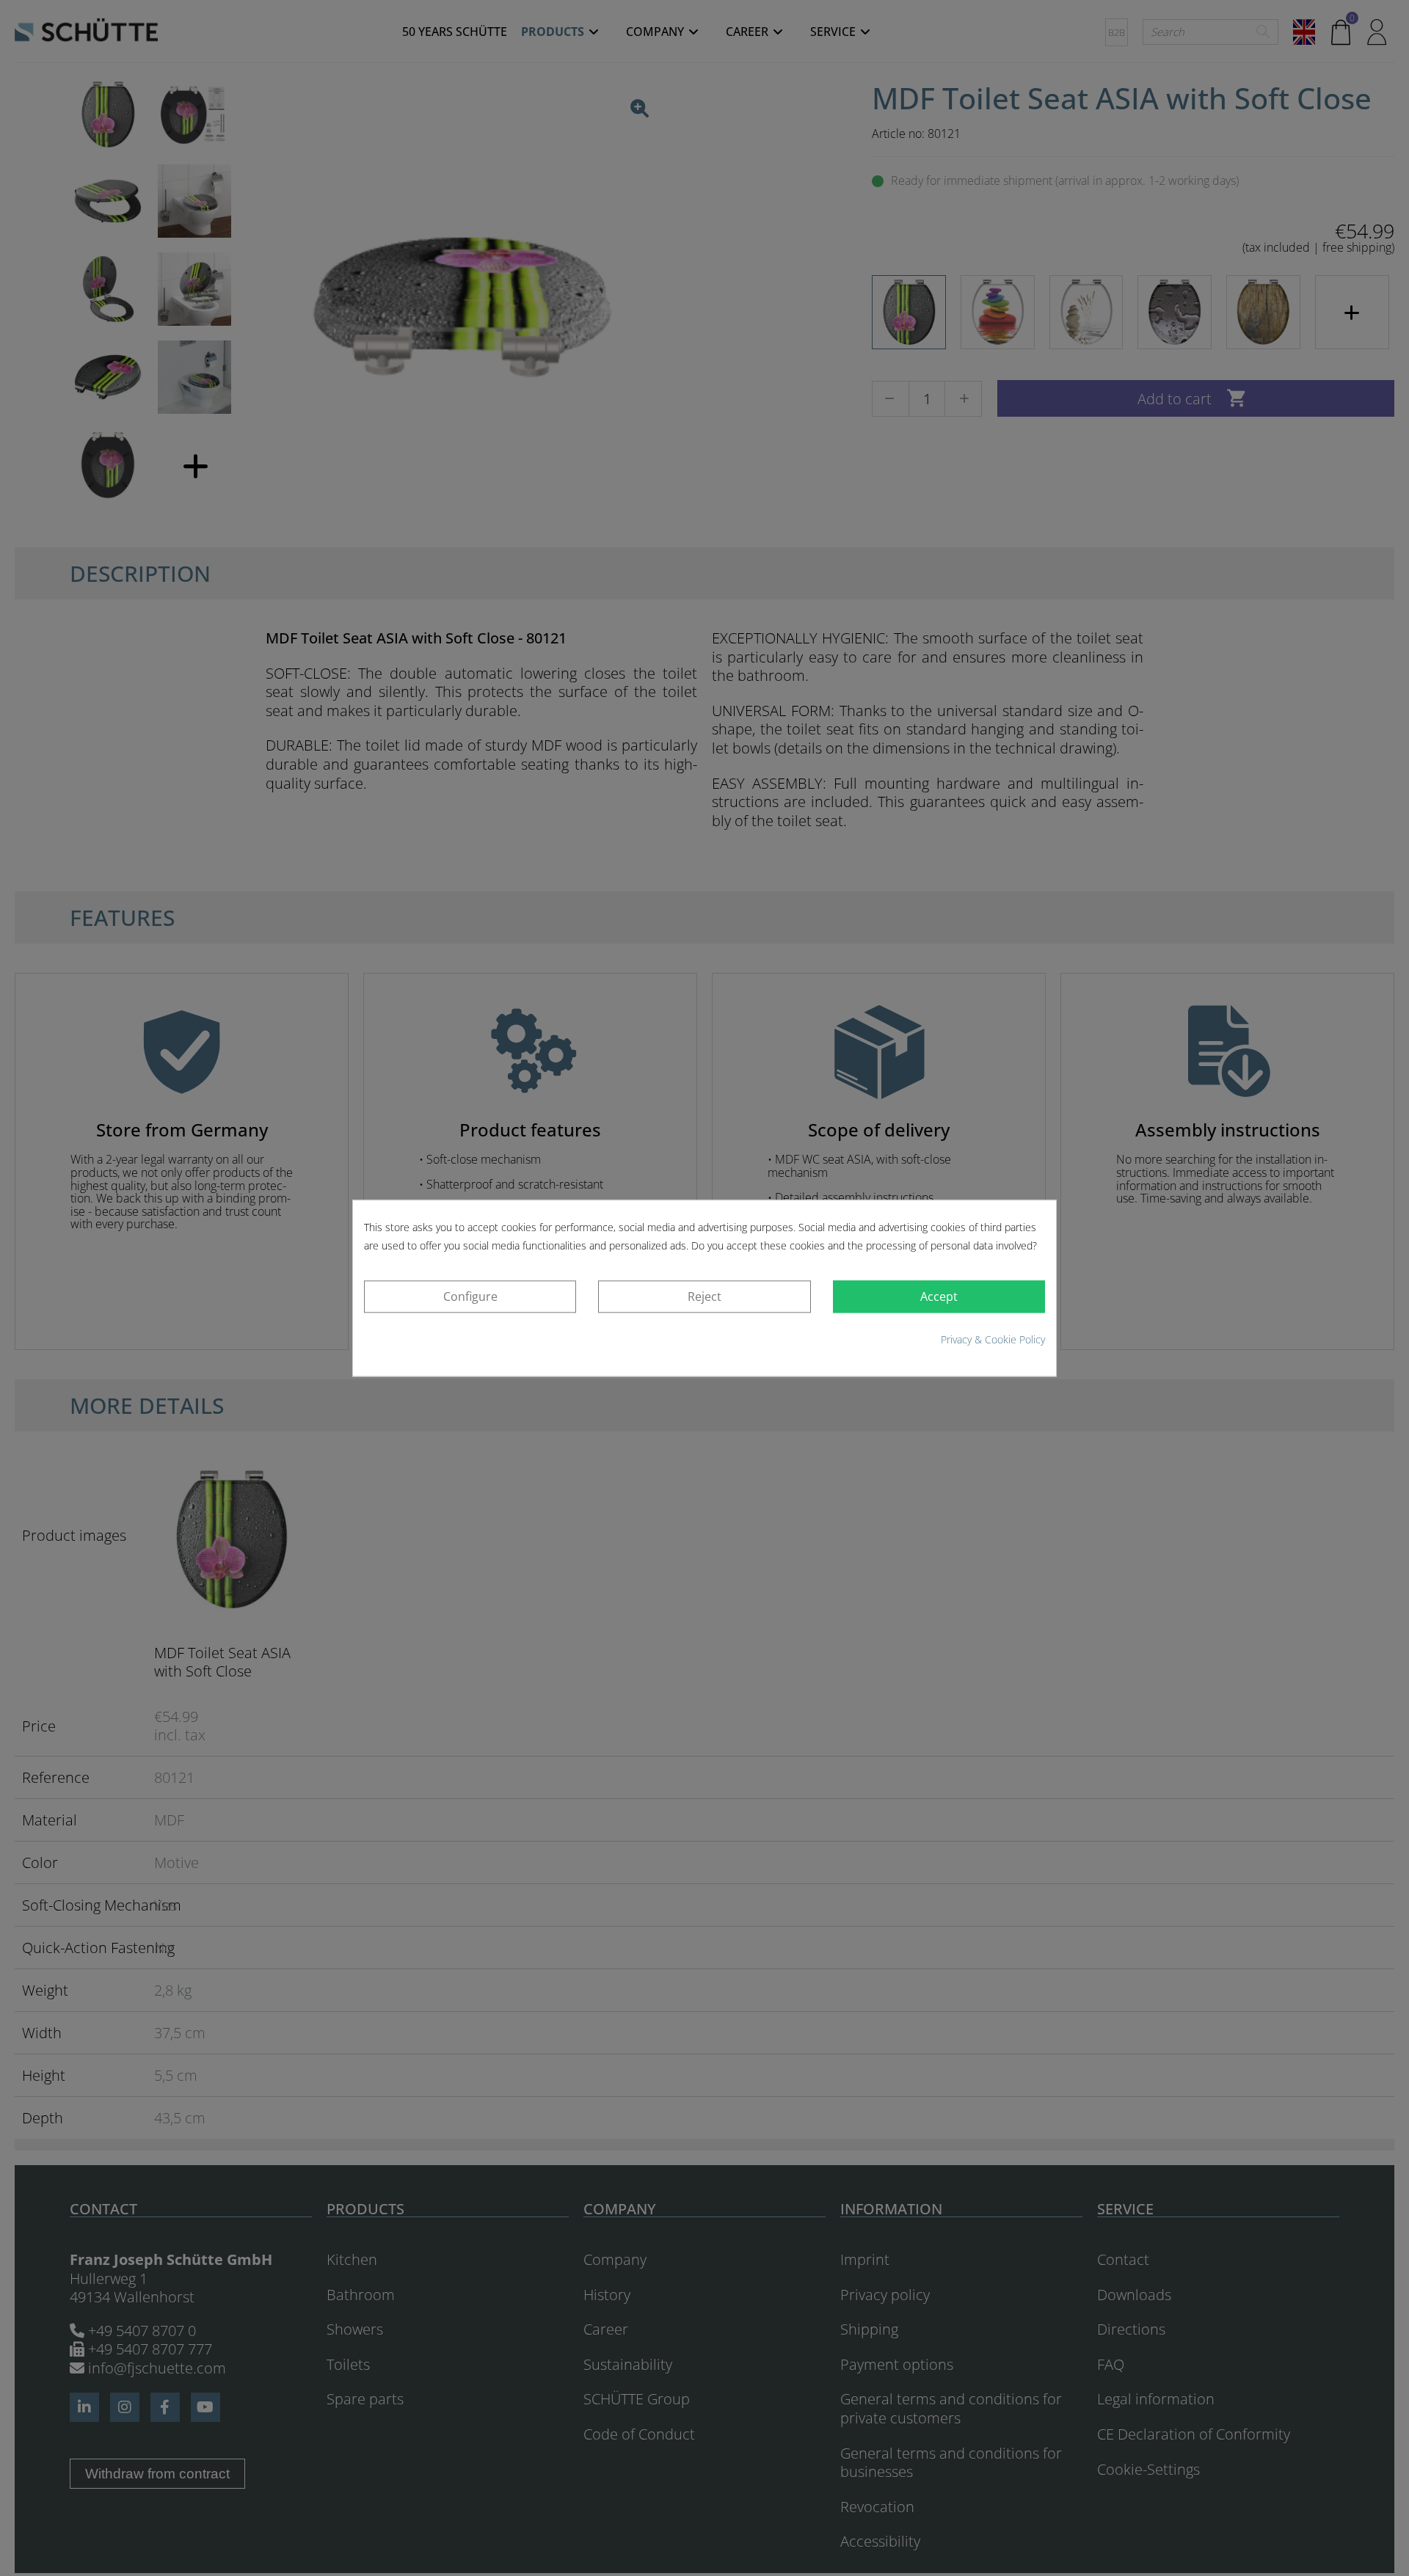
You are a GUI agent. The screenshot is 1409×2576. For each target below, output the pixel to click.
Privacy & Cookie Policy (993, 1340)
